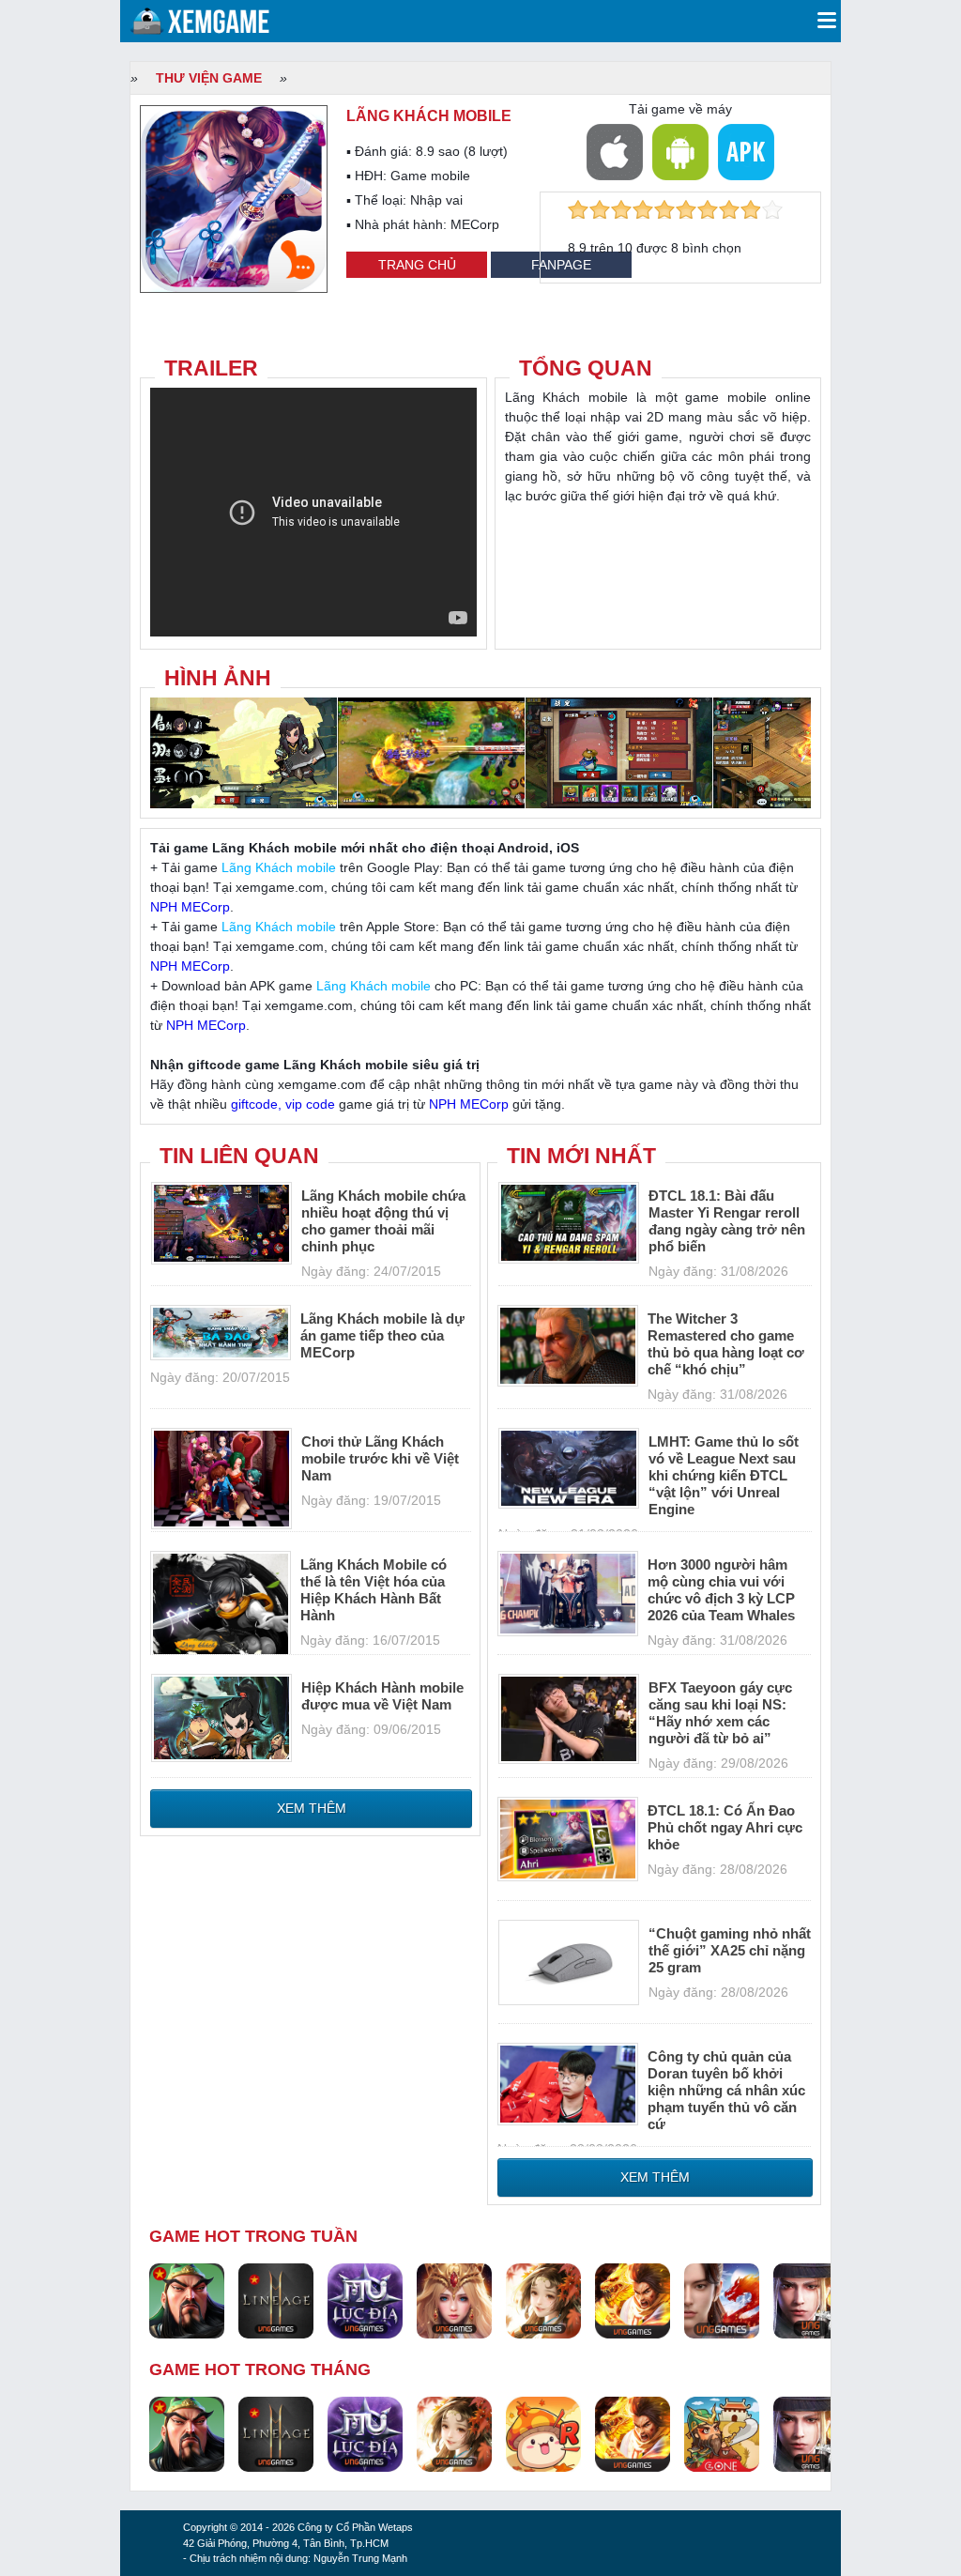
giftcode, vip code (283, 1104)
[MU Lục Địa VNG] (365, 2300)
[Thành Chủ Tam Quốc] (722, 2433)
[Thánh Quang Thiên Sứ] (454, 2300)
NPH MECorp (190, 907)
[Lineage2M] (276, 2300)
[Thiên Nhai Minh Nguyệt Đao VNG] (543, 2300)
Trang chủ (417, 265)
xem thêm (312, 1808)
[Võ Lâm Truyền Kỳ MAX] (811, 2300)
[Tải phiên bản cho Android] (680, 152)
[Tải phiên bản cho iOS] (615, 152)
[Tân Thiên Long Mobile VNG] (633, 2300)
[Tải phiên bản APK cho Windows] (746, 152)
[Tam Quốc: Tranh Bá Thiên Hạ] (187, 2300)
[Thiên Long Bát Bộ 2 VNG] (722, 2300)
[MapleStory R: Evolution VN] (543, 2433)
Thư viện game (209, 78)
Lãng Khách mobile (279, 867)
